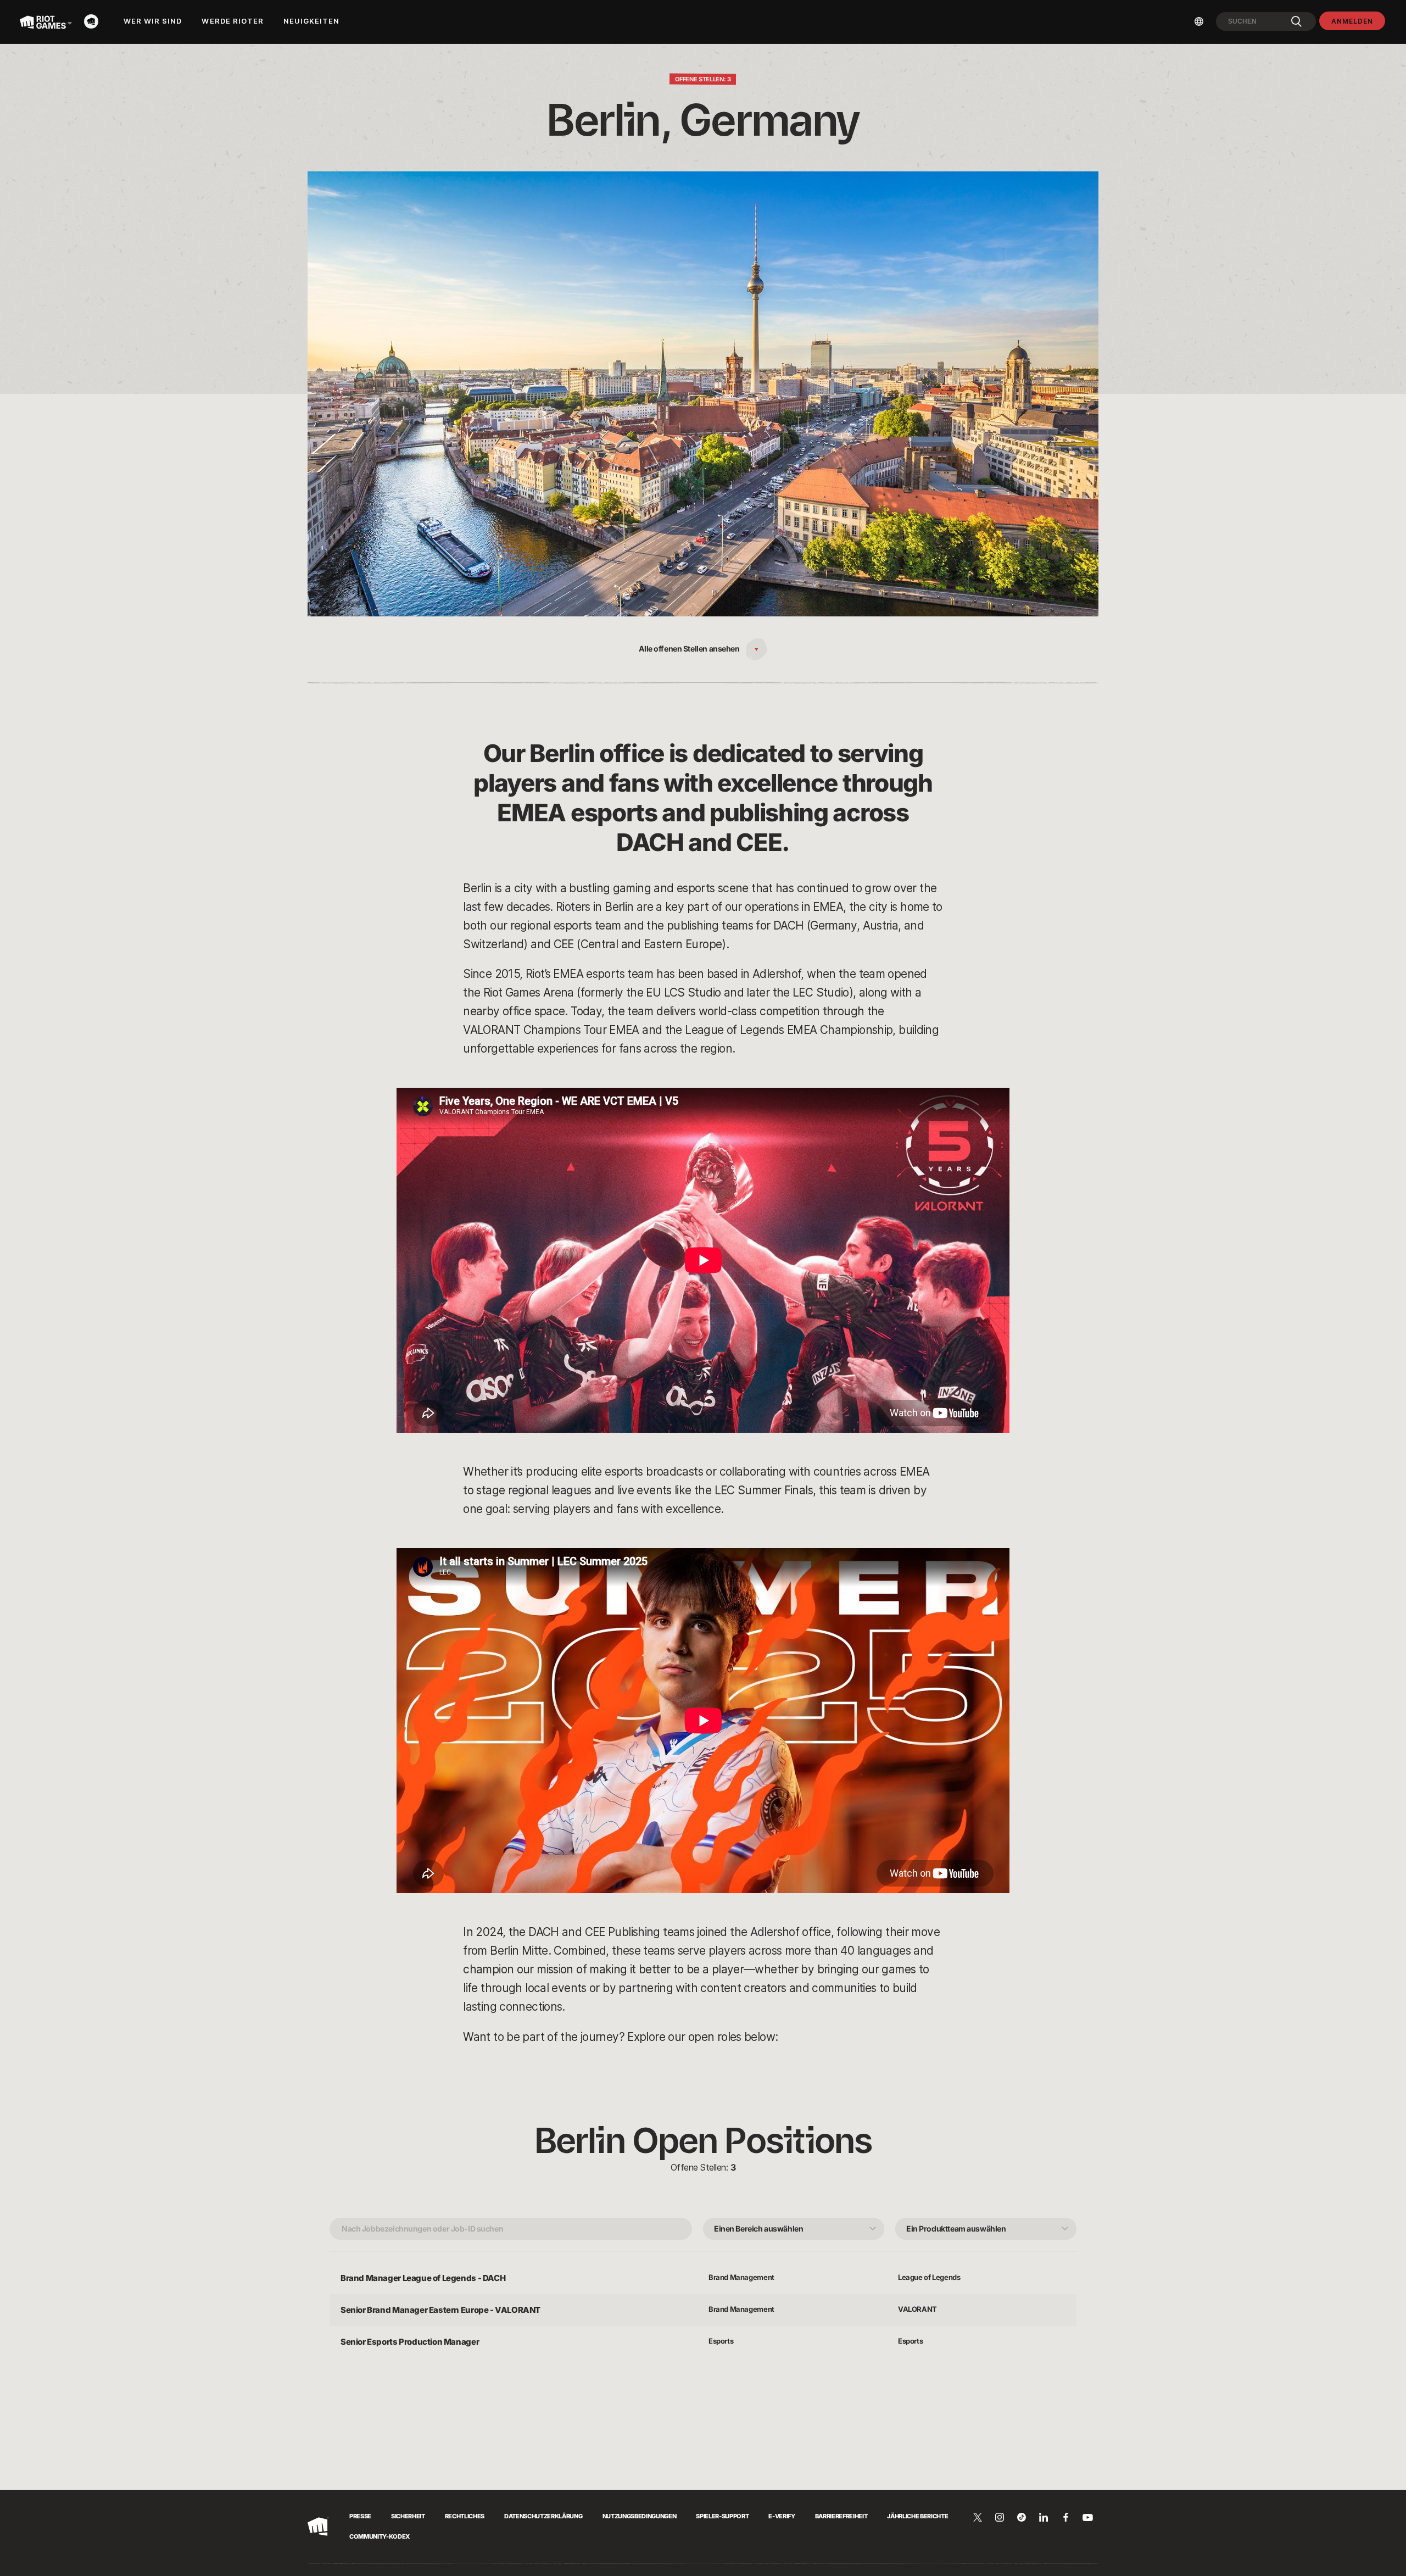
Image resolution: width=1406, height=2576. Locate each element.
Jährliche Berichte (917, 2516)
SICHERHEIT (408, 2516)
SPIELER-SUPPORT (722, 2516)
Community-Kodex (380, 2536)
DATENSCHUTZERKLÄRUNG (543, 2516)
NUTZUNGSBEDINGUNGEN (640, 2516)
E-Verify (782, 2516)
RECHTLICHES (465, 2516)
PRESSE (360, 2516)
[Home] (94, 21)
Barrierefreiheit (841, 2516)
